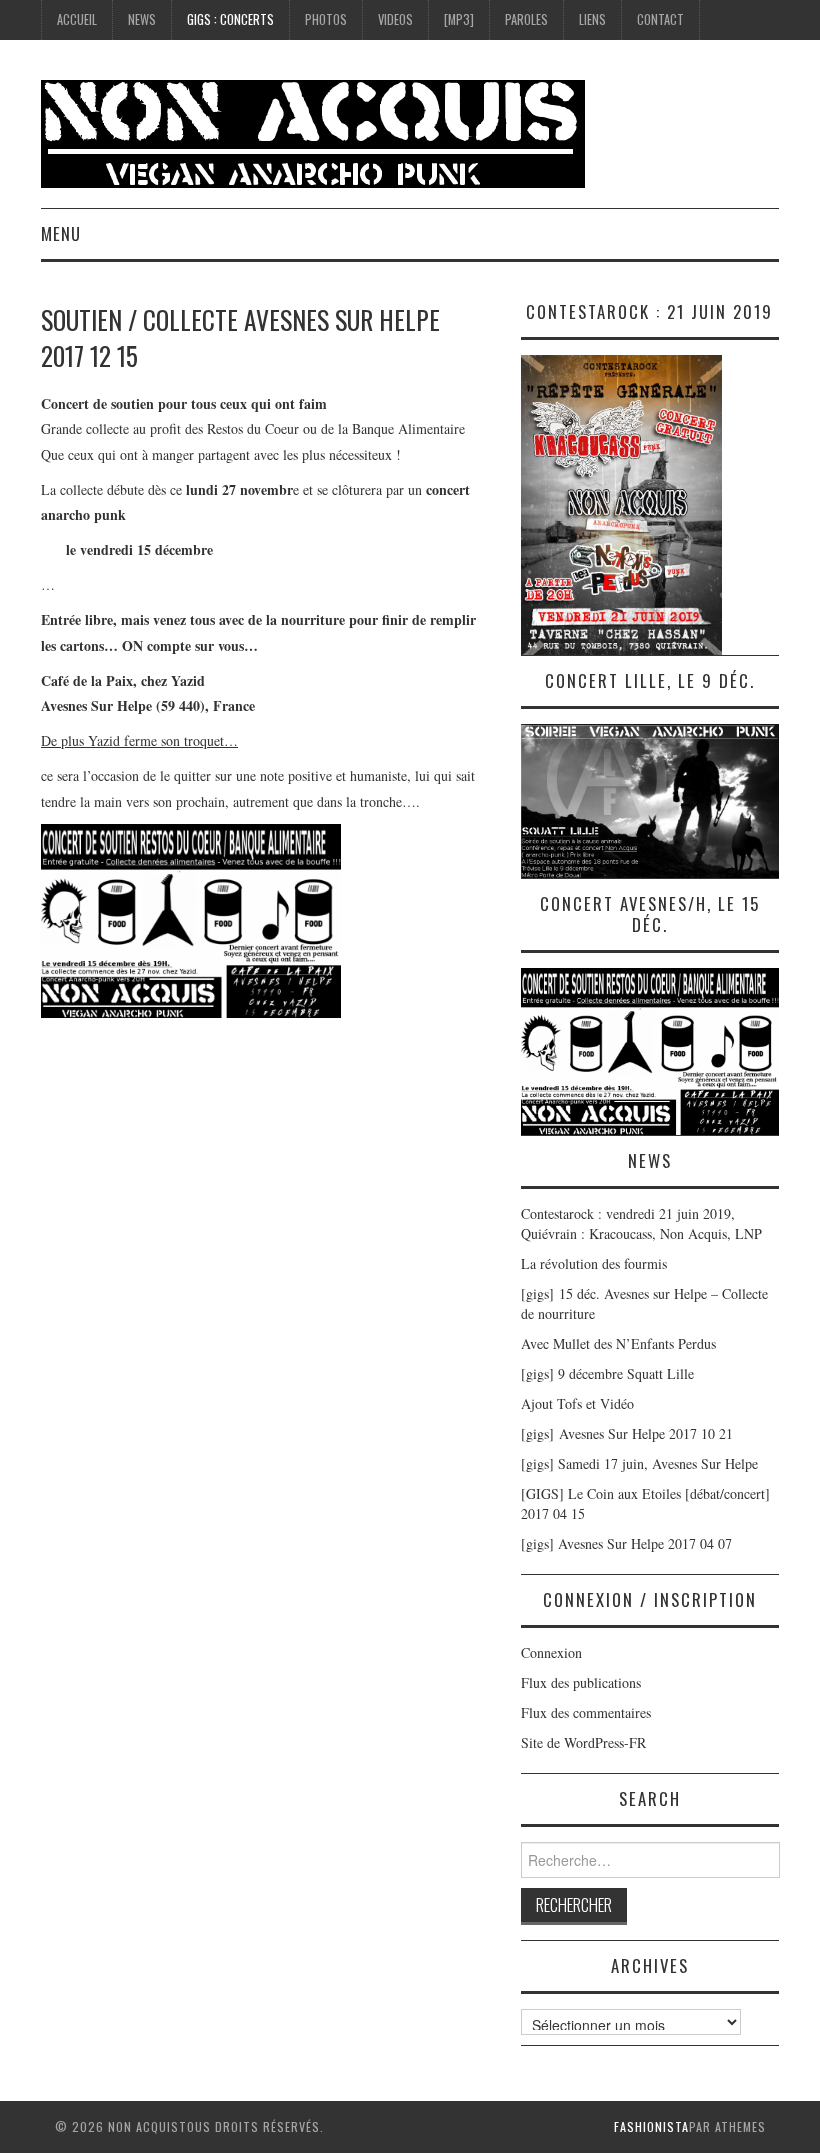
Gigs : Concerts (230, 19)
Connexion (551, 1652)
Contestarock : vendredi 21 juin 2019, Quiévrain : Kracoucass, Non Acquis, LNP (641, 1223)
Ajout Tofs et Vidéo (577, 1403)
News (142, 19)
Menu (61, 233)
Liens (592, 19)
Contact (660, 19)
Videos (395, 19)
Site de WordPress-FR (583, 1742)
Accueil (77, 19)
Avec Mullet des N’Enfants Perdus (618, 1343)
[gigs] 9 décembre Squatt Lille (607, 1373)
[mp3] (459, 19)
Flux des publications (581, 1682)
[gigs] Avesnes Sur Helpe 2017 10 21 (627, 1433)
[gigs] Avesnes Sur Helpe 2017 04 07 (626, 1543)
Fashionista (651, 2126)
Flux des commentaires (586, 1712)
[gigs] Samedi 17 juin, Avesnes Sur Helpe (639, 1463)
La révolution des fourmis (594, 1263)
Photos (326, 19)
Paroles (526, 19)
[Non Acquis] (313, 131)
